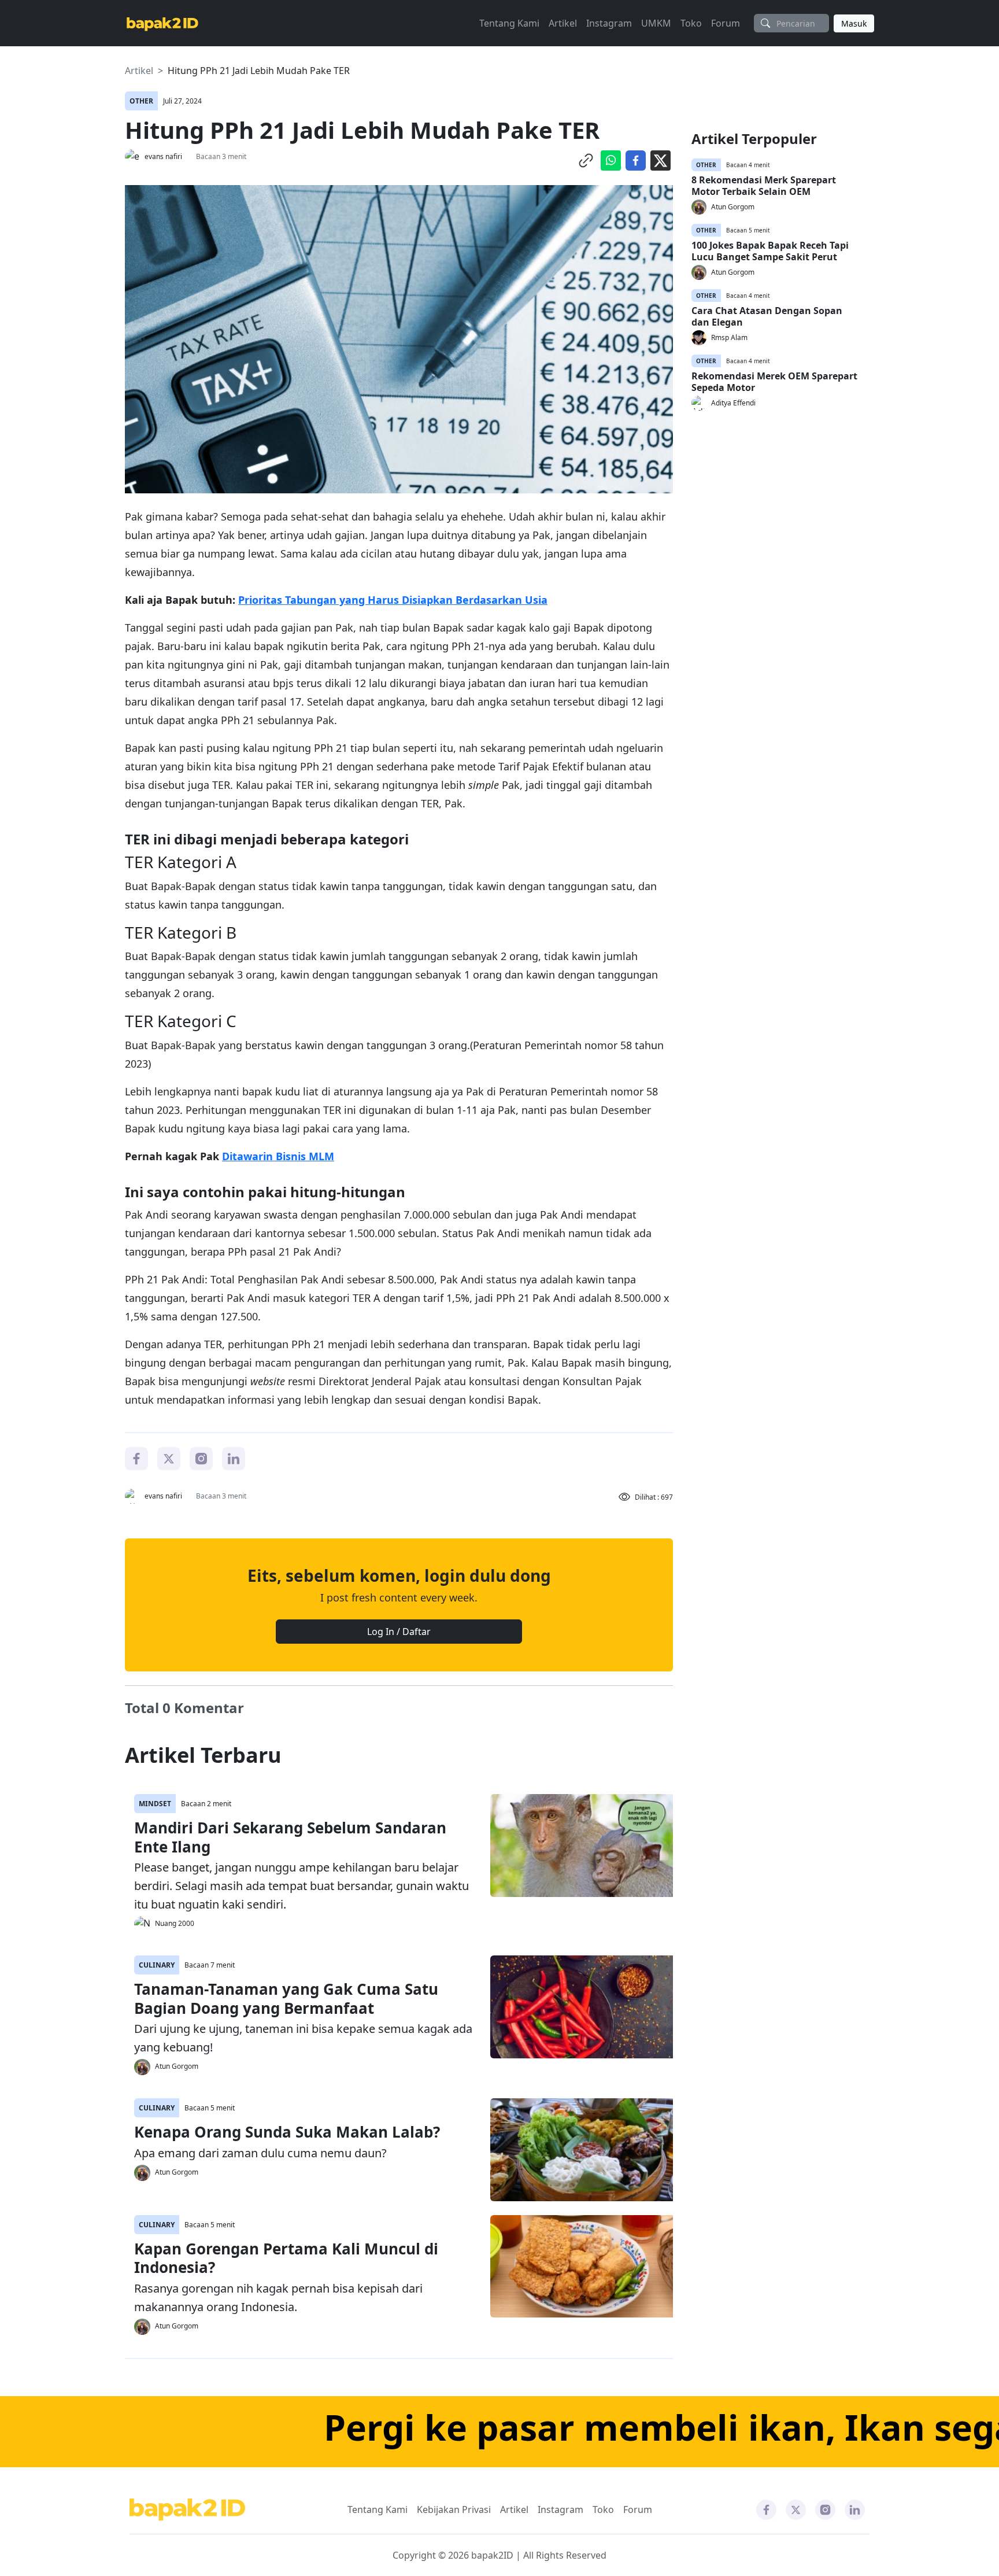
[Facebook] (136, 1457)
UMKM (656, 23)
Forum (726, 23)
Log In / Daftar (399, 1632)
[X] (169, 1457)
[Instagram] (201, 1457)
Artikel (563, 23)
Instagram (609, 23)
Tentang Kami (509, 23)
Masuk (854, 23)
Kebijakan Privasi (454, 2509)
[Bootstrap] (187, 2510)
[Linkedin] (234, 1457)
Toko (691, 23)
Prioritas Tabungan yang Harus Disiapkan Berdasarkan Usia (393, 600)
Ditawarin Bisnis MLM (278, 1156)
